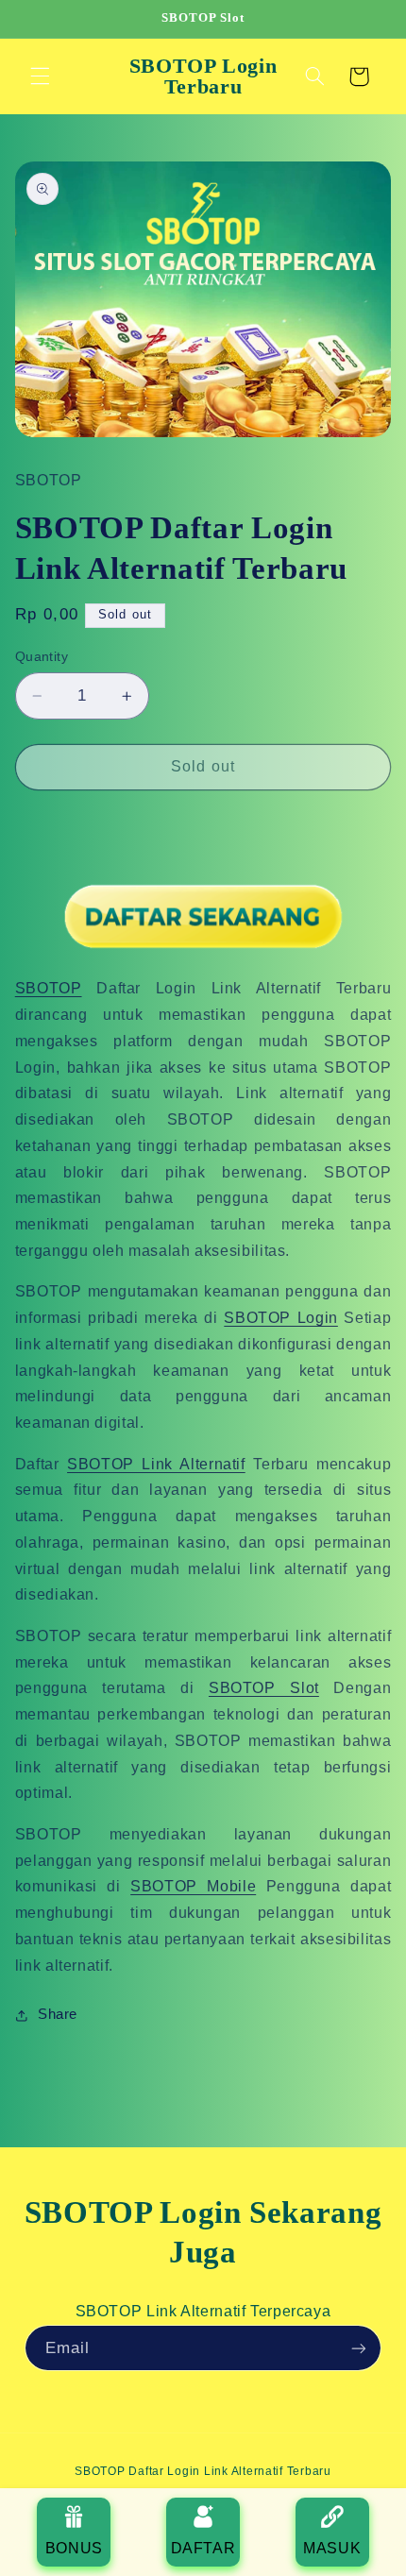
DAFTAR (203, 2548)
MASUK (332, 2548)
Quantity (42, 657)
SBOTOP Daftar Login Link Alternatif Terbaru (203, 2471)
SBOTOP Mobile (193, 1886)
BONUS (74, 2548)
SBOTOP (49, 988)
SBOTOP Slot (264, 1688)
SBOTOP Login (281, 1318)
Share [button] (58, 2014)
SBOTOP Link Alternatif (156, 1464)
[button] (40, 76)
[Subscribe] (359, 2348)
